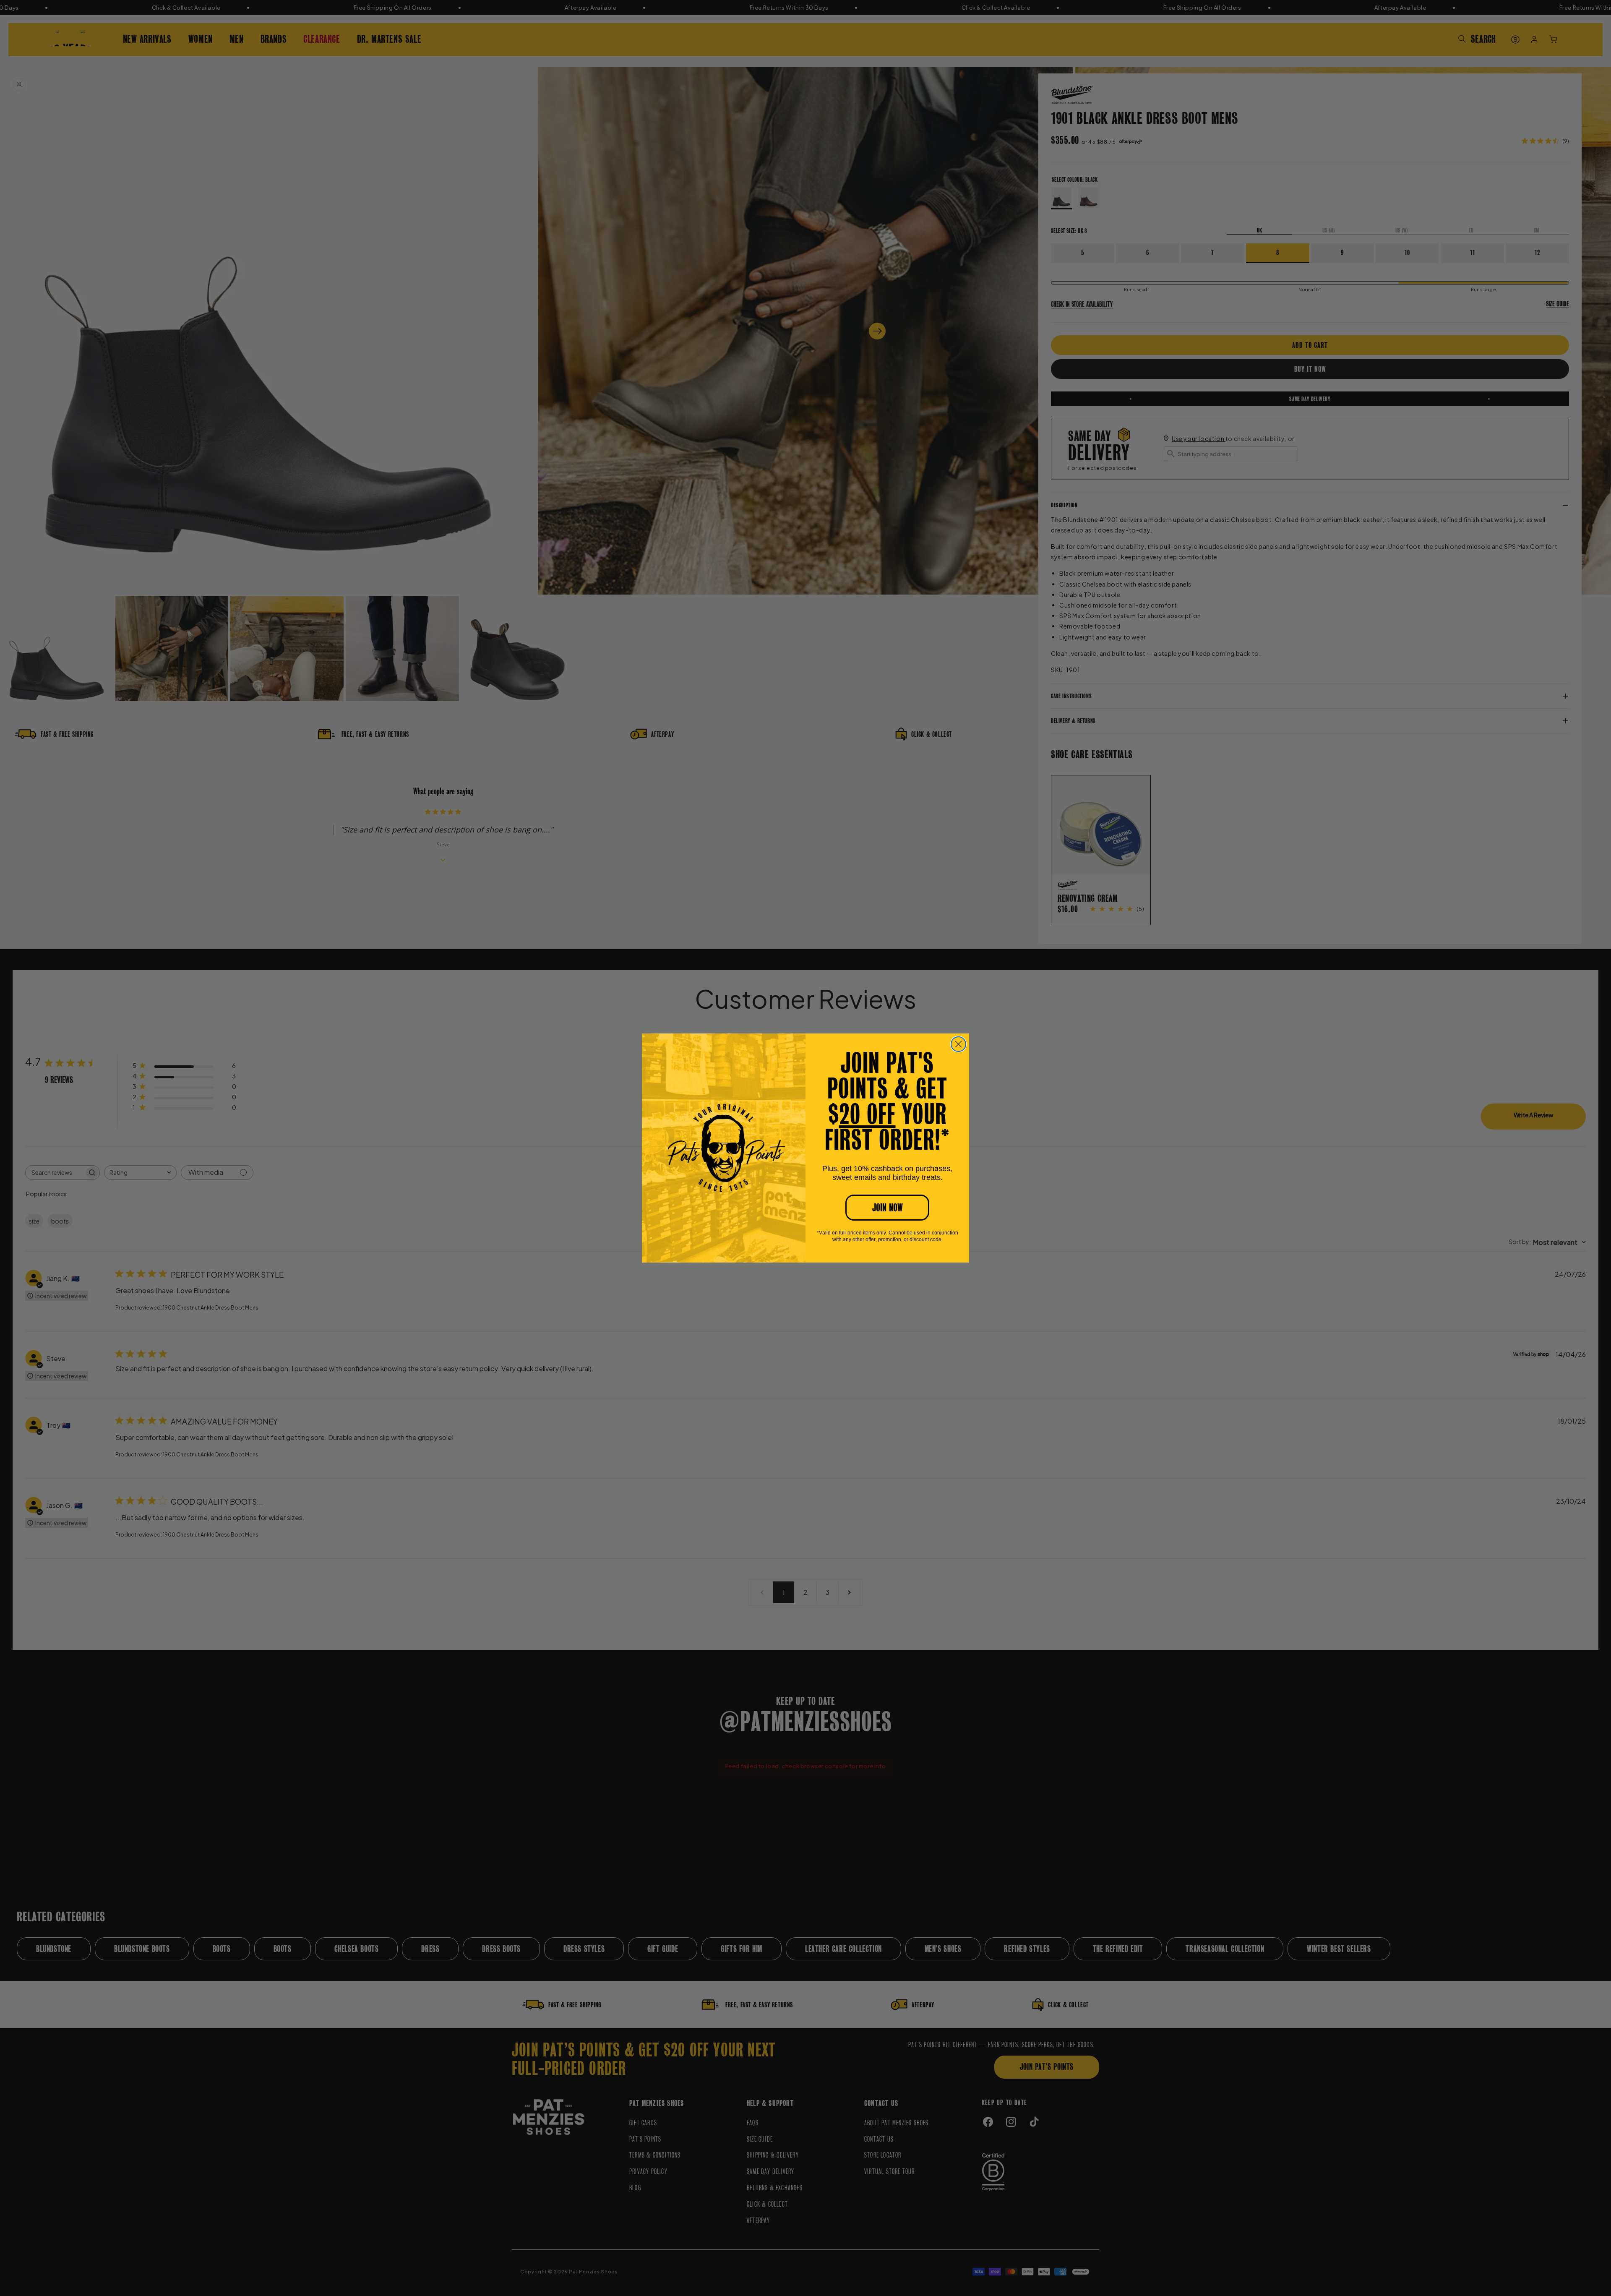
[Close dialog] (958, 1044)
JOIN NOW (888, 1208)
